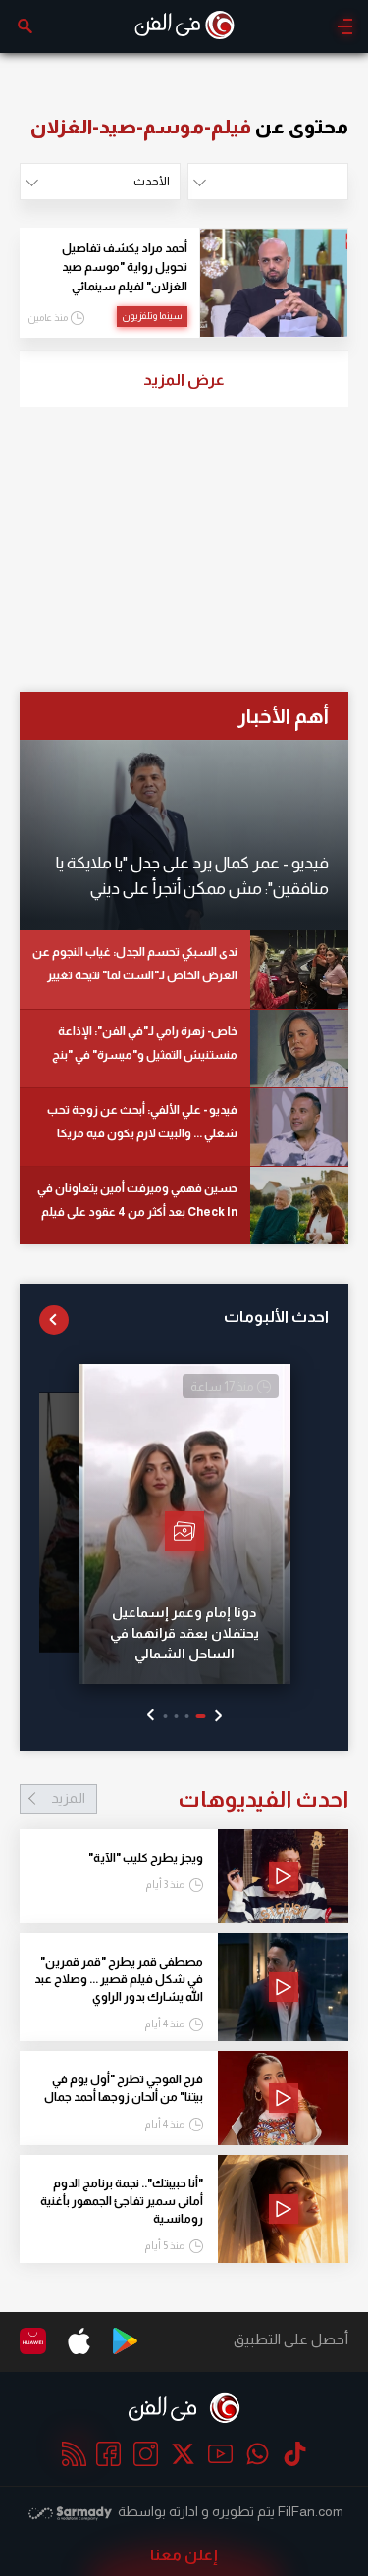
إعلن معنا (184, 2555)
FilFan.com (311, 2511)
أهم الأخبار (283, 716)
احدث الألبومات (276, 1316)
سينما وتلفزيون (152, 315)
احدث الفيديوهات (200, 1799)
